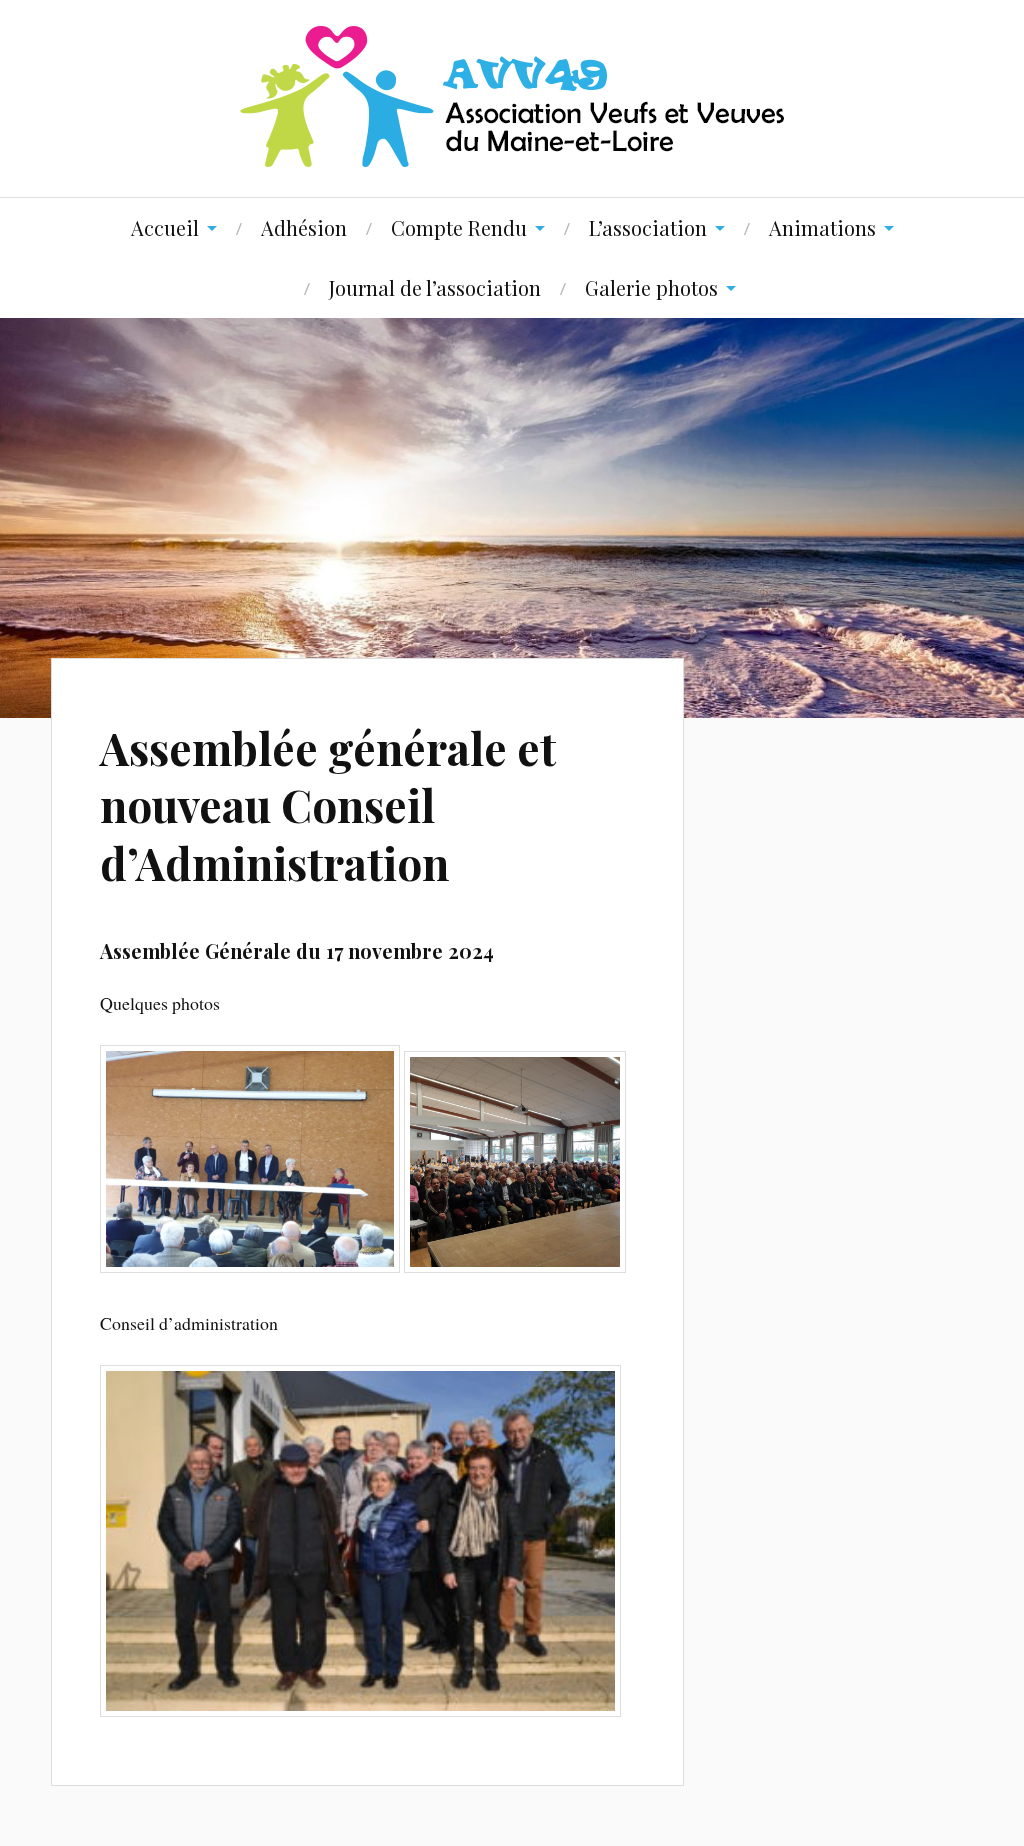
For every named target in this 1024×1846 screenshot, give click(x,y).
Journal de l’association (435, 287)
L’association (648, 227)
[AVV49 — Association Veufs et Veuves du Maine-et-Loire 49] (512, 96)
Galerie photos (651, 287)
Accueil (165, 227)
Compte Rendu (459, 227)
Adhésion (304, 227)
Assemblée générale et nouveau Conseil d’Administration (328, 805)
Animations (822, 227)
